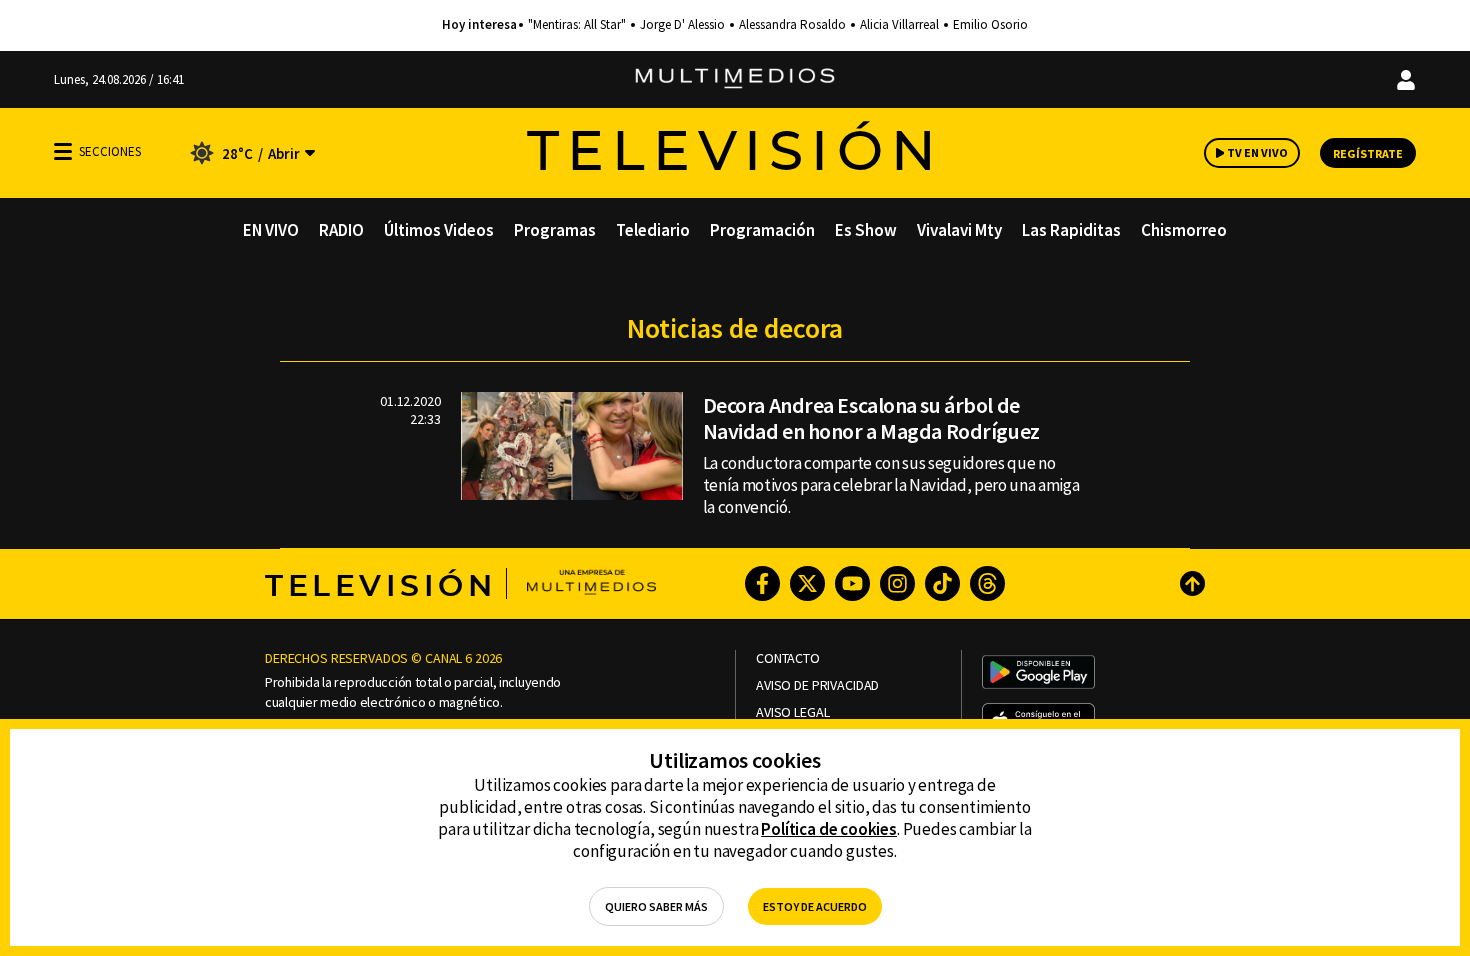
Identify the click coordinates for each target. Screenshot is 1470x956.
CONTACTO (788, 658)
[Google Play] (1038, 674)
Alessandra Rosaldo (792, 25)
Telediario (653, 230)
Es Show (866, 230)
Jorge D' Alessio (682, 25)
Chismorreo (1184, 230)
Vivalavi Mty (959, 230)
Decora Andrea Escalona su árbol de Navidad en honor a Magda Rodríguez (871, 418)
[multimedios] (735, 79)
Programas (555, 230)
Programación (762, 230)
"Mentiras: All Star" (577, 25)
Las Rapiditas (1071, 230)
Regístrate (1368, 153)
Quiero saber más (656, 906)
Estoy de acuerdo (815, 906)
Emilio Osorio (990, 25)
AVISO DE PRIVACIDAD (817, 685)
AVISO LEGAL (792, 712)
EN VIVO (271, 230)
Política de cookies (829, 829)
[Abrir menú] (63, 151)
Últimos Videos (439, 230)
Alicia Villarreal (899, 25)
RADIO (341, 230)
